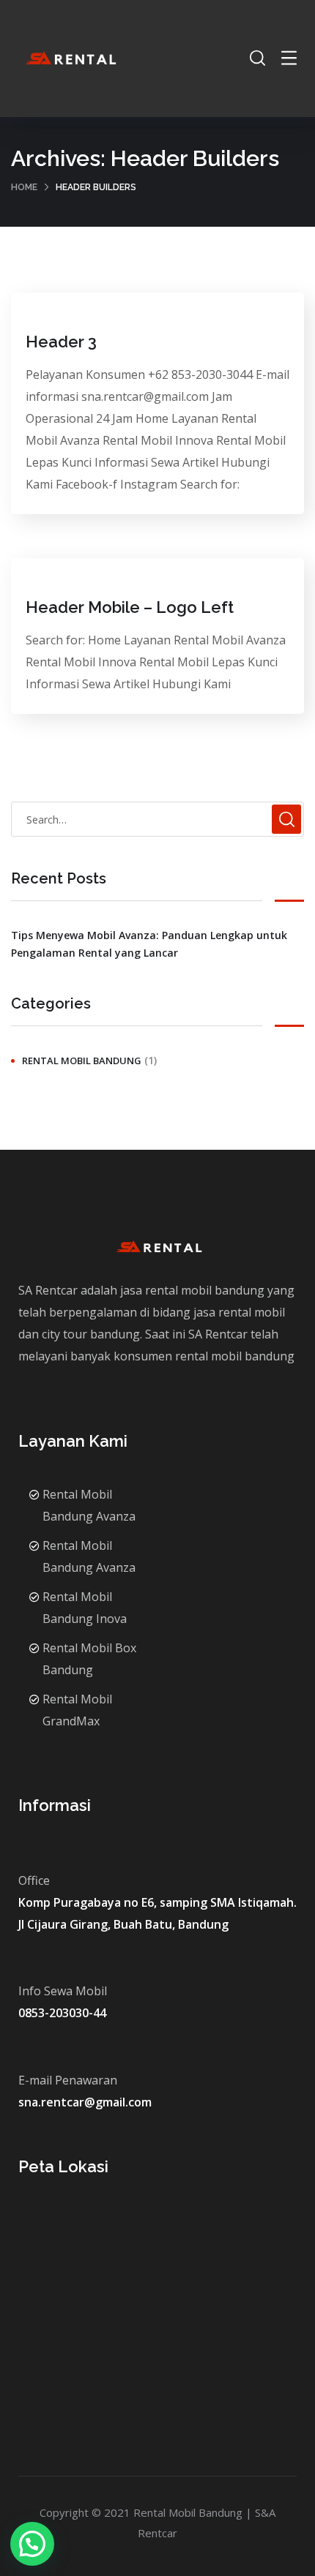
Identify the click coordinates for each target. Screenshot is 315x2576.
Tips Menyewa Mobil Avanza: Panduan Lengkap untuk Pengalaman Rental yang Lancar (149, 944)
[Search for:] (157, 819)
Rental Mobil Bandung (82, 1061)
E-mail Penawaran (68, 2080)
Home (24, 187)
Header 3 (61, 342)
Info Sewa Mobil (63, 1991)
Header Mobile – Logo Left (130, 607)
